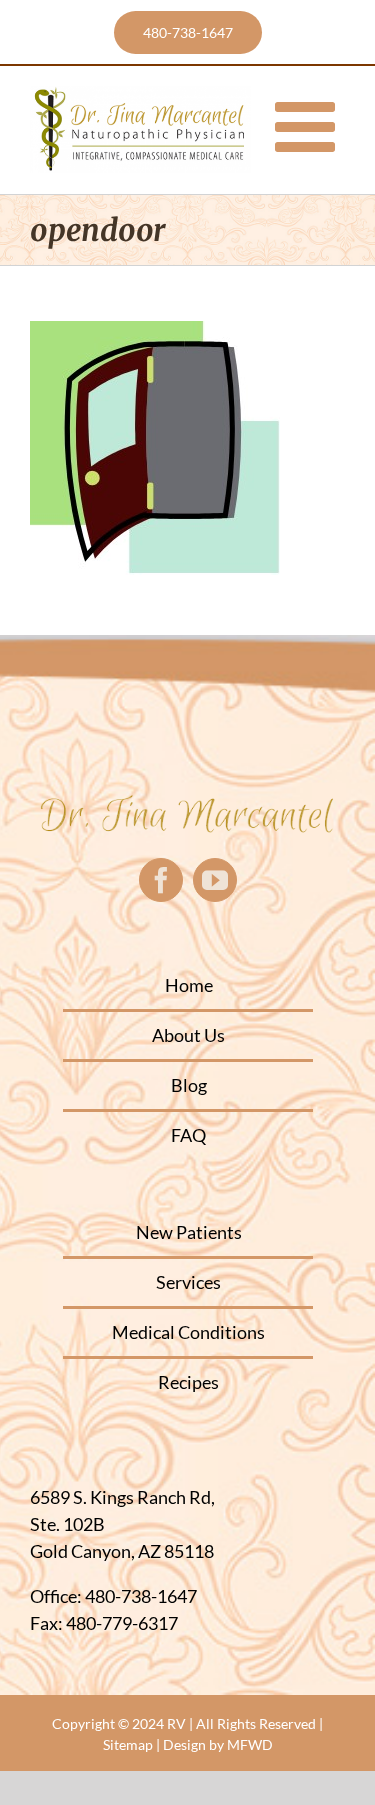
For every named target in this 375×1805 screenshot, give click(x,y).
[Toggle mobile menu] (310, 127)
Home (189, 985)
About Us (188, 1035)
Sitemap (128, 1744)
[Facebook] (161, 880)
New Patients (189, 1232)
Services (188, 1282)
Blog (189, 1085)
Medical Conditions (188, 1332)
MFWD (250, 1744)
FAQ (188, 1135)
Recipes (188, 1382)
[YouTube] (215, 880)
